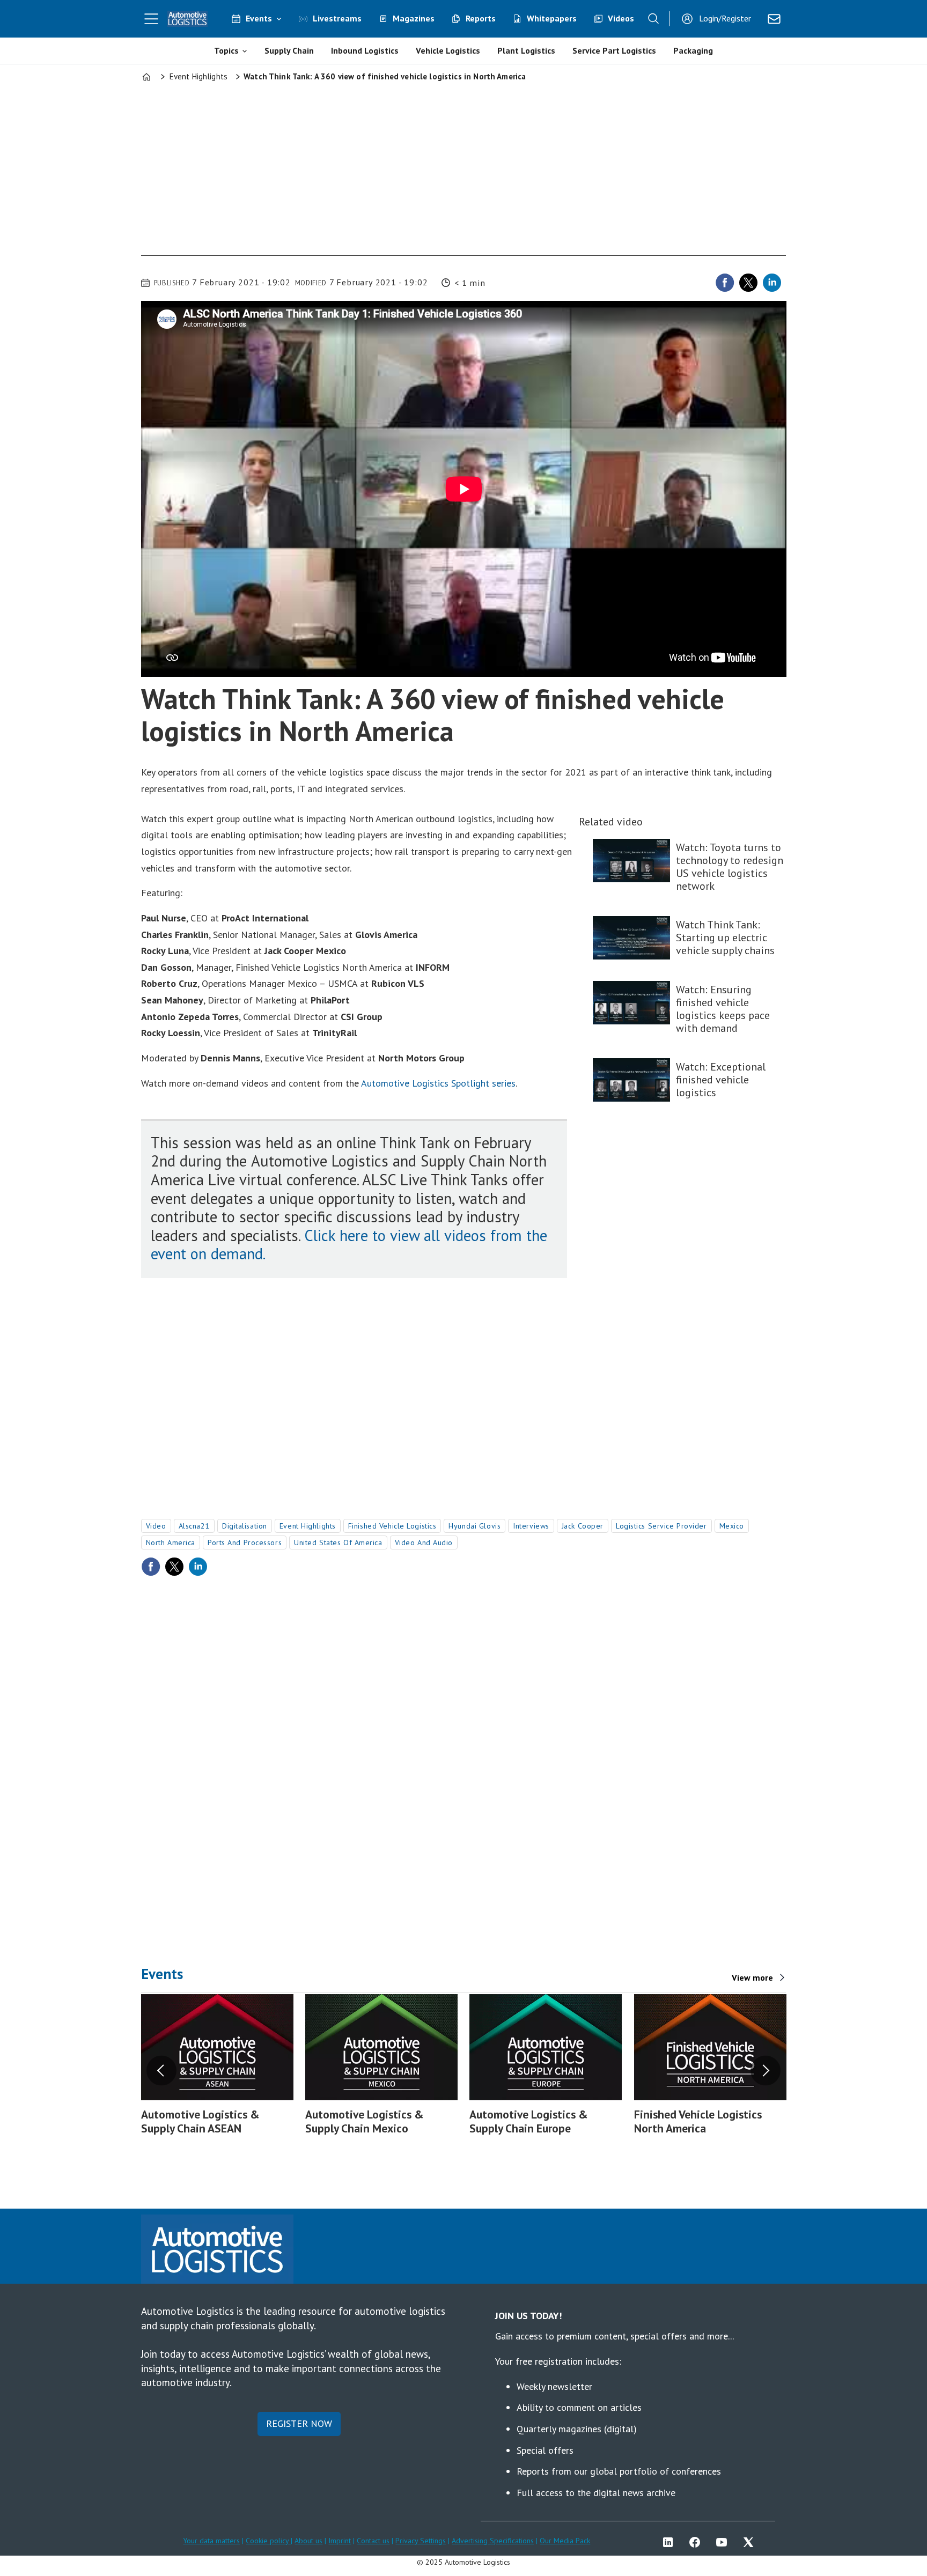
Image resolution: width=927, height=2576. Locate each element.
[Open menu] (151, 19)
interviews (531, 1526)
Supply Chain (289, 50)
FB (697, 2542)
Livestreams (337, 18)
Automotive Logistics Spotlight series (438, 1083)
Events (259, 18)
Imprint (340, 2541)
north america (171, 1542)
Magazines (414, 18)
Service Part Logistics (614, 50)
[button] (161, 2070)
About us (308, 2541)
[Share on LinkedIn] (772, 283)
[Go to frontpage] (188, 19)
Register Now (299, 2423)
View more (752, 1977)
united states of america (338, 1542)
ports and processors (245, 1542)
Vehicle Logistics (448, 50)
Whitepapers (552, 18)
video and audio (424, 1542)
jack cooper (583, 1526)
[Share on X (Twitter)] (748, 283)
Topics (226, 50)
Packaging (693, 50)
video (156, 1526)
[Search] (653, 19)
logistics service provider (661, 1526)
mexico (732, 1526)
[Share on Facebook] (725, 283)
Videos (621, 18)
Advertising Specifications (493, 2541)
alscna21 (194, 1526)
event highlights (308, 1526)
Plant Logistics (526, 50)
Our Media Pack (565, 2541)
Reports (481, 18)
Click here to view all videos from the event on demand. (349, 1245)
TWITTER (751, 2542)
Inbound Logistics (365, 50)
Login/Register (725, 18)
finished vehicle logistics (392, 1526)
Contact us (373, 2541)
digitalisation (245, 1526)
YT (724, 2542)
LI (671, 2542)
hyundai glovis (474, 1526)
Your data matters (211, 2541)
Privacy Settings (421, 2541)
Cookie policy (268, 2541)
